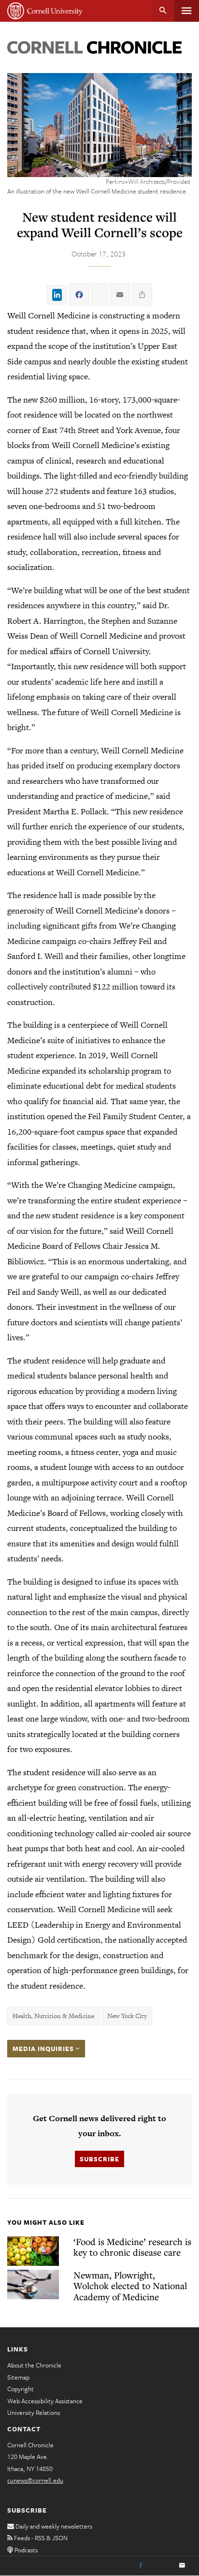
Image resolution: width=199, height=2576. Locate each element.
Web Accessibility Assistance (45, 2401)
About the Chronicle (34, 2365)
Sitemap (18, 2377)
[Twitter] (161, 2566)
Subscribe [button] (99, 2159)
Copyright (21, 2389)
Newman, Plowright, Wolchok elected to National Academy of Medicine (130, 2286)
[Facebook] (141, 2566)
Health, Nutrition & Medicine (53, 2016)
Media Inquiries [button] (44, 2049)
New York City (127, 2016)
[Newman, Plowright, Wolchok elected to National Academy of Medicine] (33, 2284)
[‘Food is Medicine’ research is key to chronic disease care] (33, 2251)
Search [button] (163, 11)
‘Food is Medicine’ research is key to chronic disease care (132, 2247)
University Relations (34, 2412)
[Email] (182, 2566)
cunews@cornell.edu (35, 2480)
